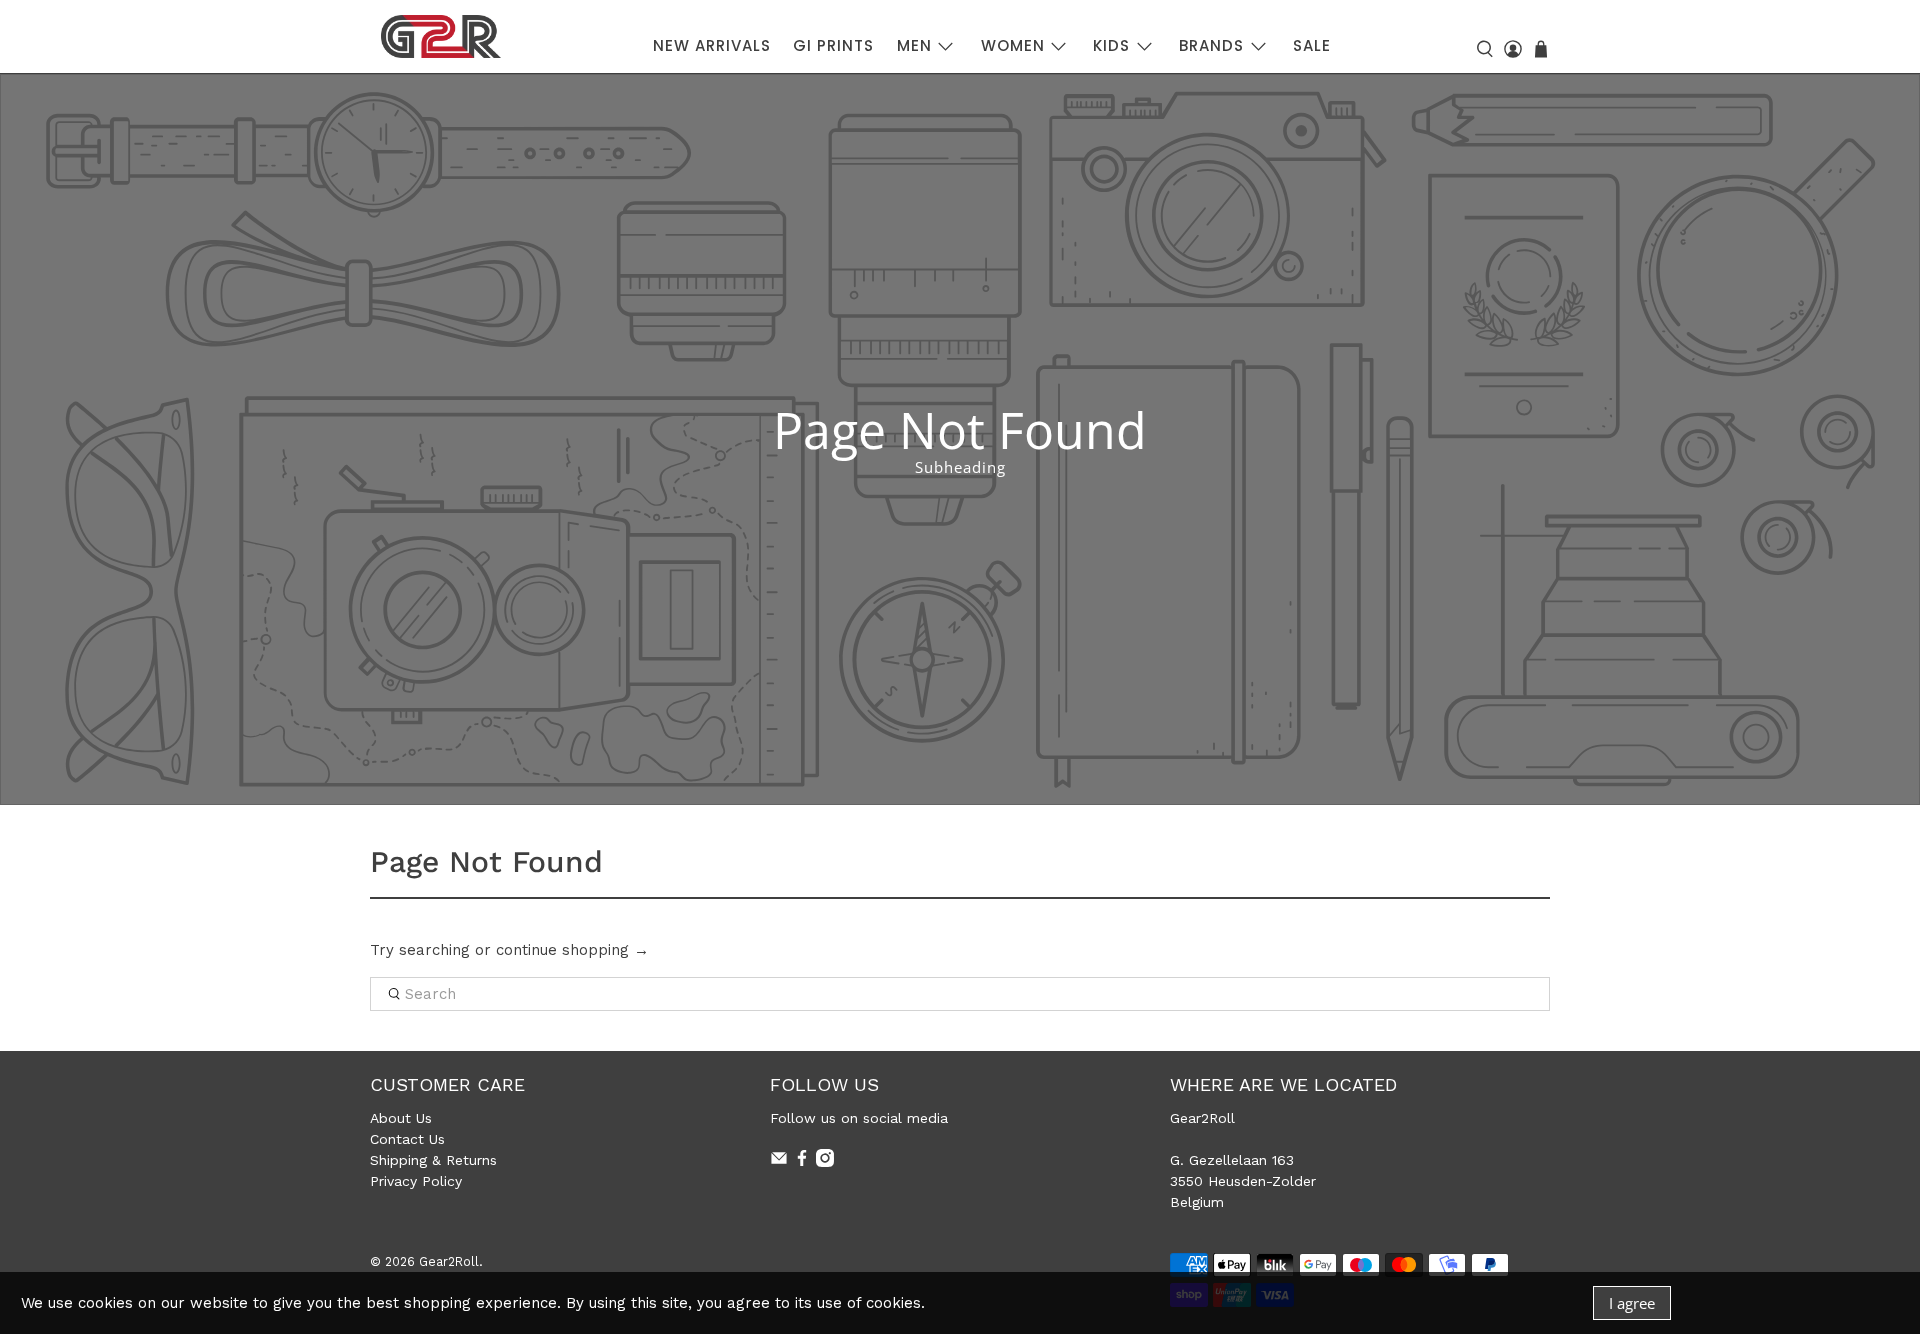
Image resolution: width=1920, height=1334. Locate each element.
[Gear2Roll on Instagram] (825, 1162)
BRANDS (1211, 45)
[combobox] (960, 994)
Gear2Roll (449, 1261)
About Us (401, 1118)
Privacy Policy (416, 1181)
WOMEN (1013, 45)
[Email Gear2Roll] (779, 1162)
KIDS (1111, 45)
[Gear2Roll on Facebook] (802, 1162)
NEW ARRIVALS (712, 45)
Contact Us (407, 1139)
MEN (914, 45)
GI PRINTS (833, 45)
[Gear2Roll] (441, 36)
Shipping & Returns (433, 1160)
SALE (1312, 45)
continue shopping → (572, 950)
